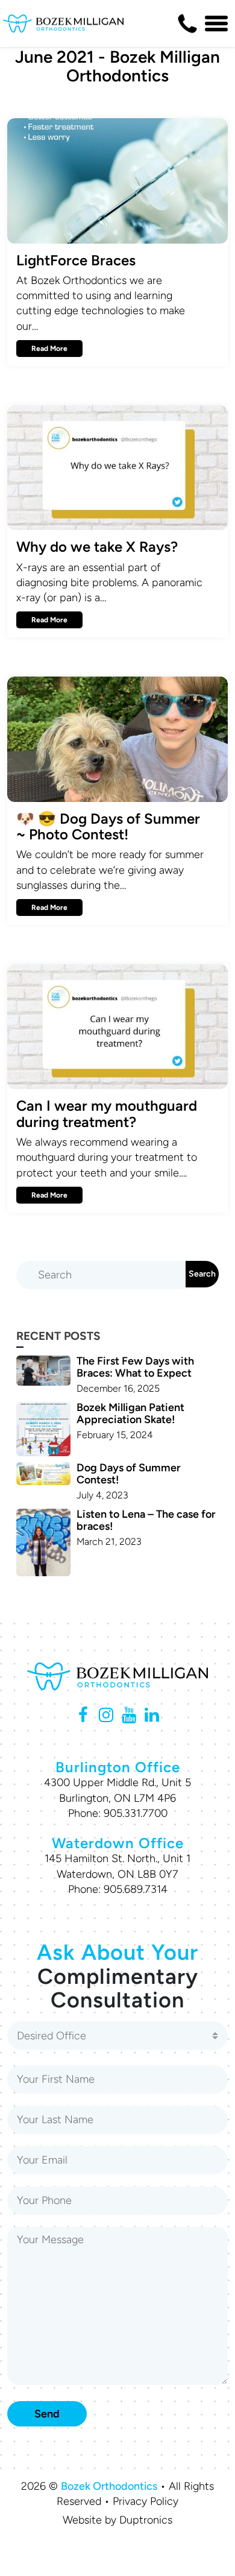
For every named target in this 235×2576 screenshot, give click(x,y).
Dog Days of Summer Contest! (129, 1474)
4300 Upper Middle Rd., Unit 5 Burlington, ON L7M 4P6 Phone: (117, 1798)
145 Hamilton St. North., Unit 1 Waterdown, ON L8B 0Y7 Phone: (117, 1874)
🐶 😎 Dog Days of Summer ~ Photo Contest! (108, 826)
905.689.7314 (136, 1889)
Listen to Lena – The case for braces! (146, 1520)
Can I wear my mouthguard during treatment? (107, 1113)
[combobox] (117, 2036)
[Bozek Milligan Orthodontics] (63, 24)
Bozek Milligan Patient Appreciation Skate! (130, 1413)
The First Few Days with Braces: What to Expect (135, 1367)
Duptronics (146, 2520)
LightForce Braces (76, 260)
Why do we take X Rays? (97, 547)
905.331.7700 (136, 1813)
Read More (49, 349)
